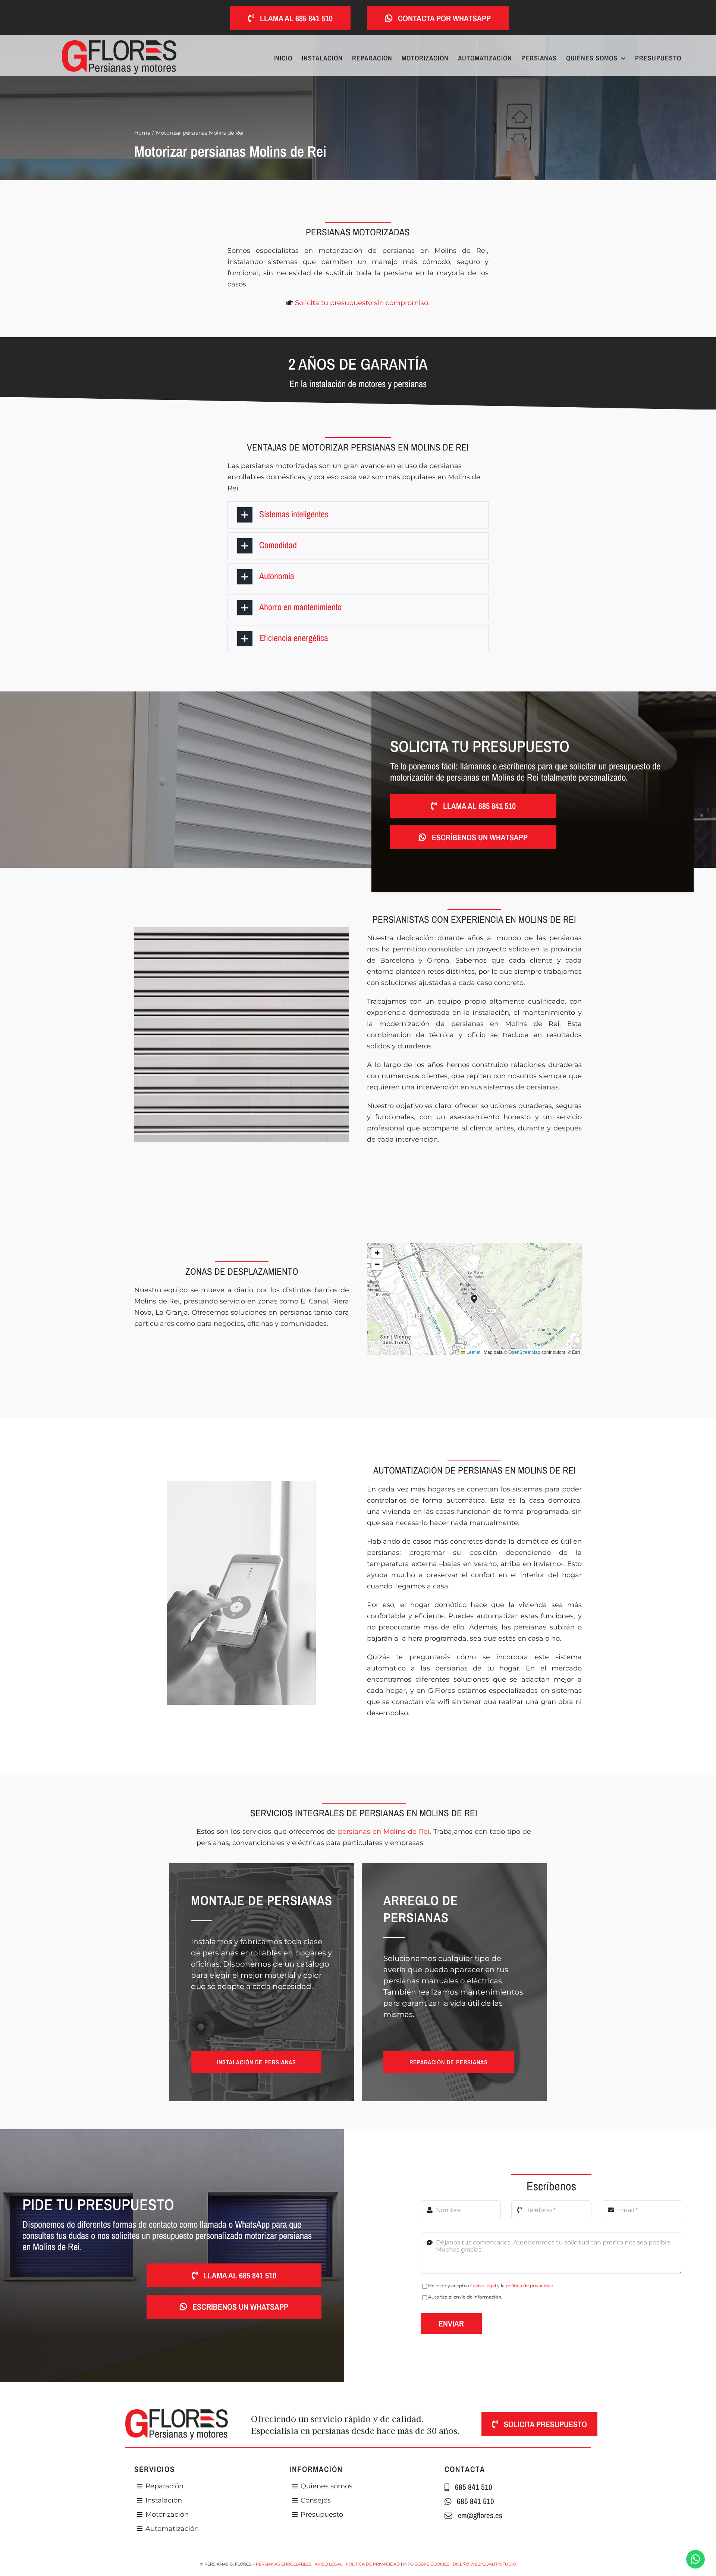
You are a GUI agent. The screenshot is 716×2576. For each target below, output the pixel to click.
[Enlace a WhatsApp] (695, 2559)
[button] (358, 515)
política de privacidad (530, 2286)
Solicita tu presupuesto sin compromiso (362, 303)
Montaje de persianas (262, 1900)
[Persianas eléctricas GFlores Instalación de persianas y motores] (119, 44)
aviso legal (484, 2286)
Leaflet (473, 1352)
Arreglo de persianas (421, 1909)
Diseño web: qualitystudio (484, 2564)
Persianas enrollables (284, 2564)
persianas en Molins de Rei (384, 1832)
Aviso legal (329, 2564)
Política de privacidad (373, 2564)
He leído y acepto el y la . (491, 2286)
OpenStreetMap (524, 1352)
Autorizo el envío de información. (465, 2297)
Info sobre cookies (426, 2564)
